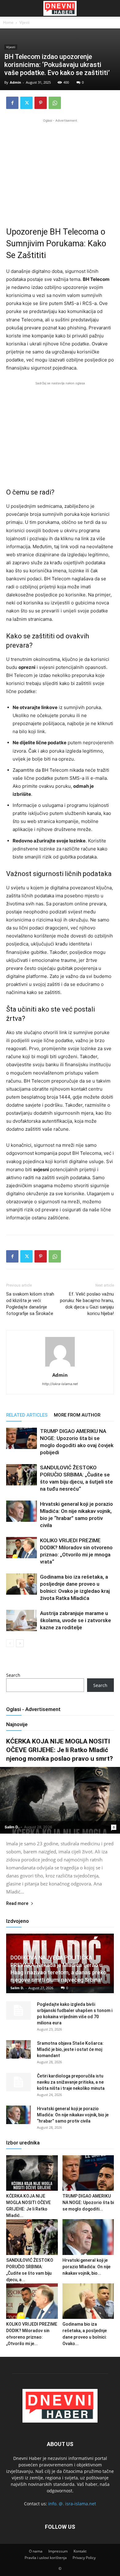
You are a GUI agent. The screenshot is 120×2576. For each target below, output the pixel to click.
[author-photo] (60, 1366)
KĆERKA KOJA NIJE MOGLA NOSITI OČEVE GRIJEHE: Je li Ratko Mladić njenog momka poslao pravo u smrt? (60, 1750)
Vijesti (24, 22)
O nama (36, 2551)
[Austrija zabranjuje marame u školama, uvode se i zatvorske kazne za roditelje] (22, 1620)
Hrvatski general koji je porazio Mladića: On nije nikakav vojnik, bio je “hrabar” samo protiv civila (73, 2115)
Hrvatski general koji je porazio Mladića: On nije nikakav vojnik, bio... (86, 2267)
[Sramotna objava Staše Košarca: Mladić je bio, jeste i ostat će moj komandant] (18, 2049)
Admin (15, 82)
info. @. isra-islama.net (72, 2504)
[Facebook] (12, 103)
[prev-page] (10, 1643)
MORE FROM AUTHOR (77, 1415)
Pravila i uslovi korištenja (46, 2558)
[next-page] (20, 1643)
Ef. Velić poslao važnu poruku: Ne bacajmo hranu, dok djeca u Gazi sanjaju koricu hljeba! (87, 1304)
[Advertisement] (60, 167)
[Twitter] (26, 103)
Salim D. (12, 1827)
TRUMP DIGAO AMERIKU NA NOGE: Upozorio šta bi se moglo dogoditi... (88, 2202)
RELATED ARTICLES (27, 1415)
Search (13, 1675)
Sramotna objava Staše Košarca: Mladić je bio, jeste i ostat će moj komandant (70, 2049)
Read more (17, 1904)
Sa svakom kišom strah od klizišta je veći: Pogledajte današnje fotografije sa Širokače (30, 1304)
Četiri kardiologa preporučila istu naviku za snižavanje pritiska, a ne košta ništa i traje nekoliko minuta (71, 2082)
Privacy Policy (84, 2558)
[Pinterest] (41, 103)
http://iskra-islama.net (60, 1384)
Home (8, 22)
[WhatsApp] (55, 103)
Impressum (58, 2551)
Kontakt (80, 2551)
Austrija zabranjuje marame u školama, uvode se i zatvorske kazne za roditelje (76, 1620)
